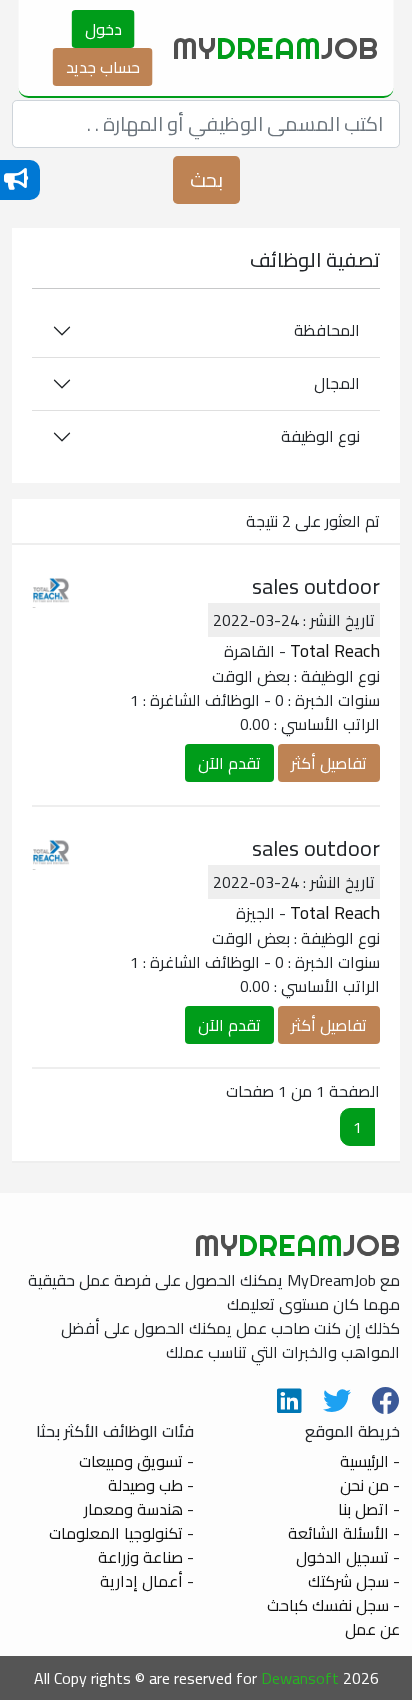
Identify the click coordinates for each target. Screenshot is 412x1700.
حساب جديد (103, 67)
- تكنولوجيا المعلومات (121, 1533)
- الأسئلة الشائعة (344, 1533)
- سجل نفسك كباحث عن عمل (333, 1617)
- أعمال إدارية (147, 1581)
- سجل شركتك (354, 1581)
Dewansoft (300, 1678)
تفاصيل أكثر (329, 763)
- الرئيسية (370, 1461)
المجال (337, 383)
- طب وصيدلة (151, 1485)
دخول (103, 29)
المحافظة (327, 330)
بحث (206, 179)
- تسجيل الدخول (348, 1557)
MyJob (275, 48)
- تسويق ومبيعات (136, 1461)
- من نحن (370, 1485)
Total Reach (335, 650)
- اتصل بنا (369, 1509)
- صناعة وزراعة (146, 1557)
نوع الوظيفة (320, 436)
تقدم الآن (229, 763)
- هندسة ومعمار (139, 1509)
